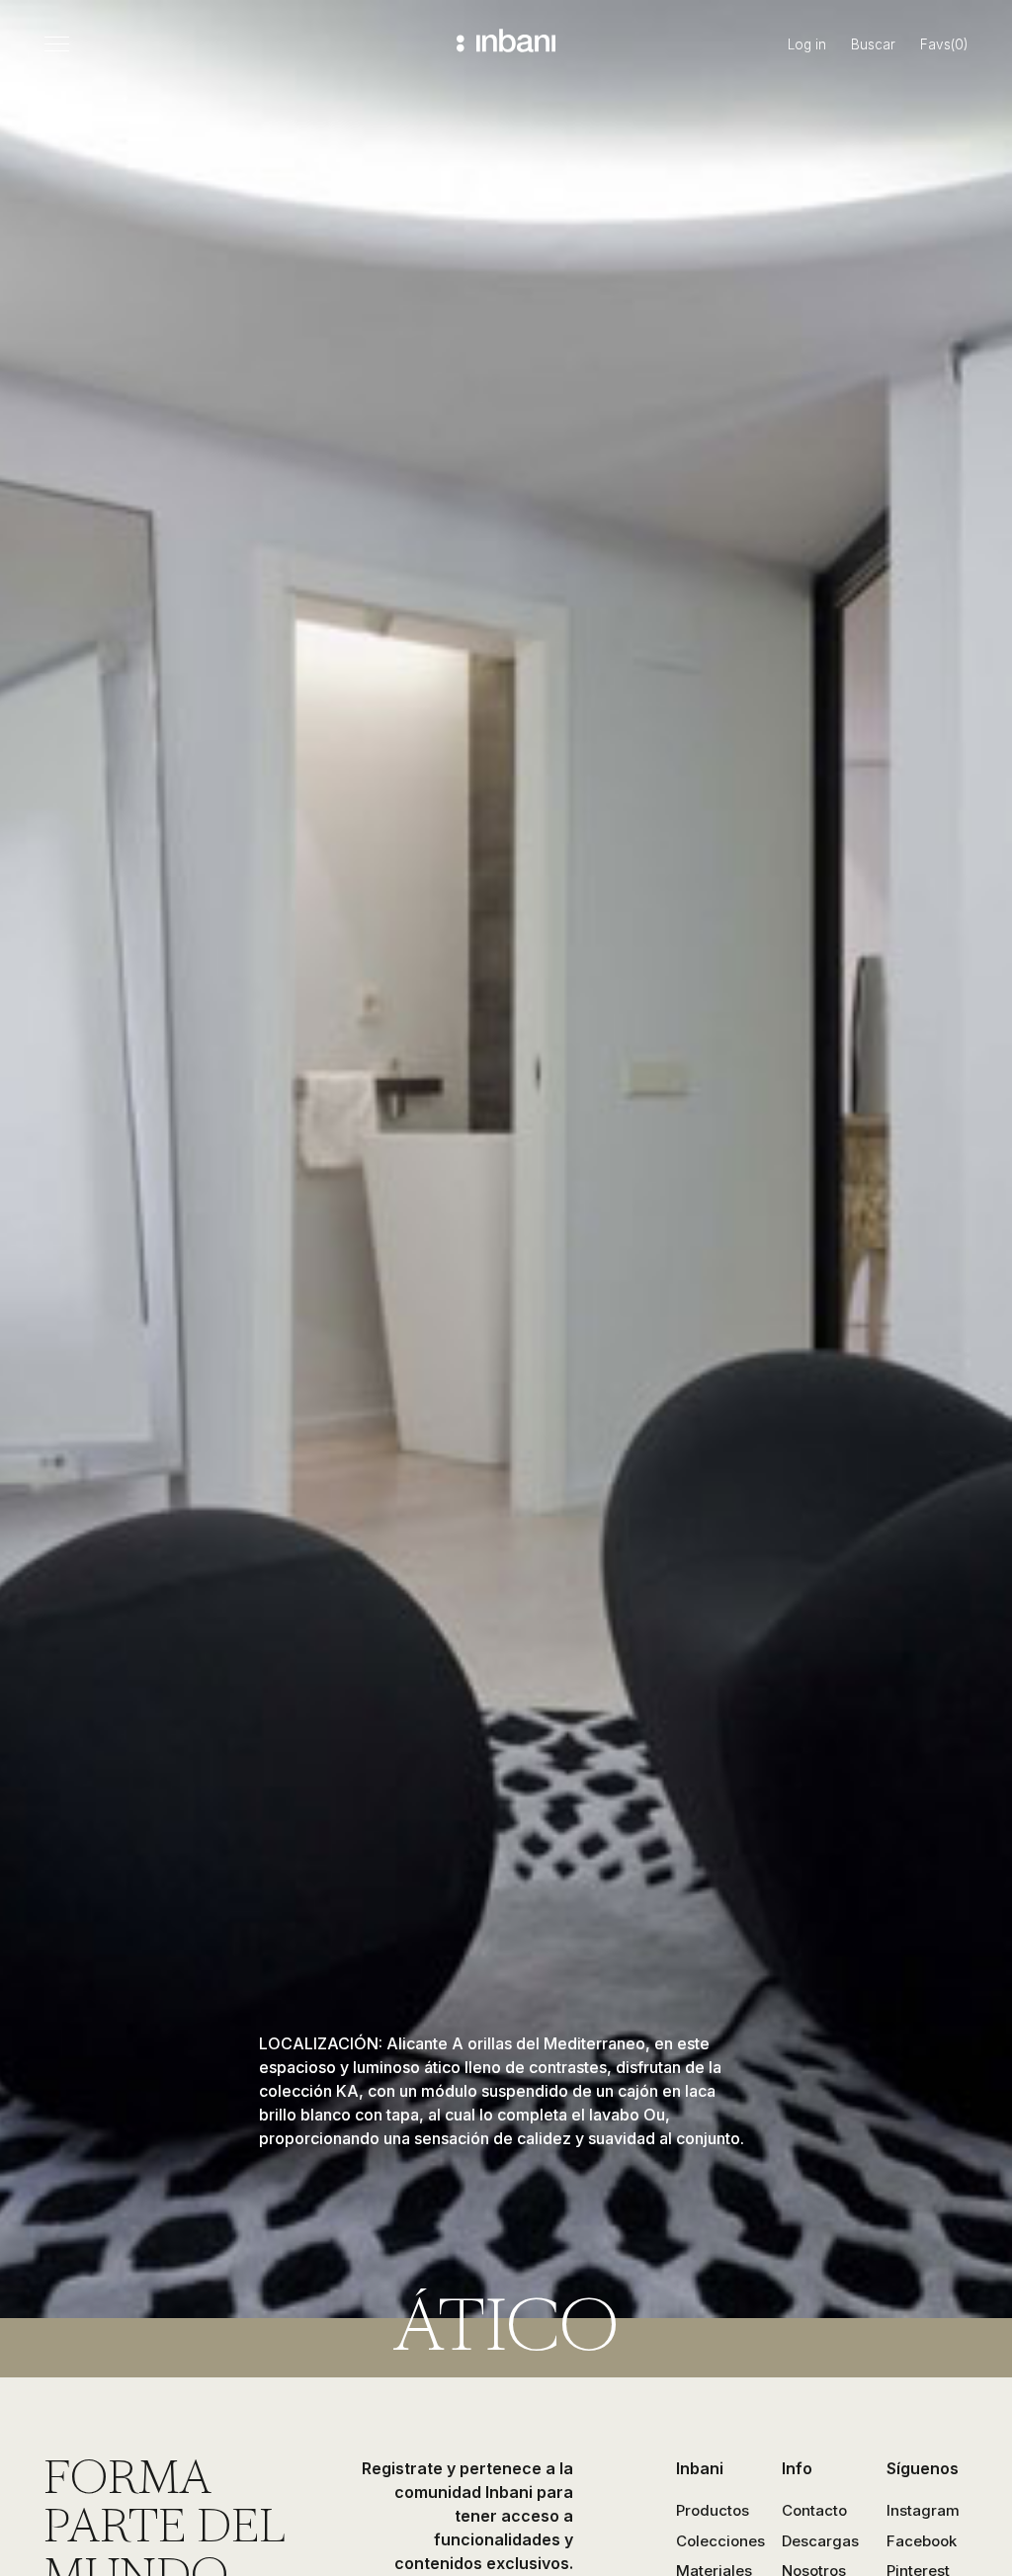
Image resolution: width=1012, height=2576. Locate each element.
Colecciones (720, 2541)
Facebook (922, 2541)
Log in (807, 44)
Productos (713, 2510)
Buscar (873, 44)
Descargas (820, 2541)
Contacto (814, 2510)
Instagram (923, 2510)
